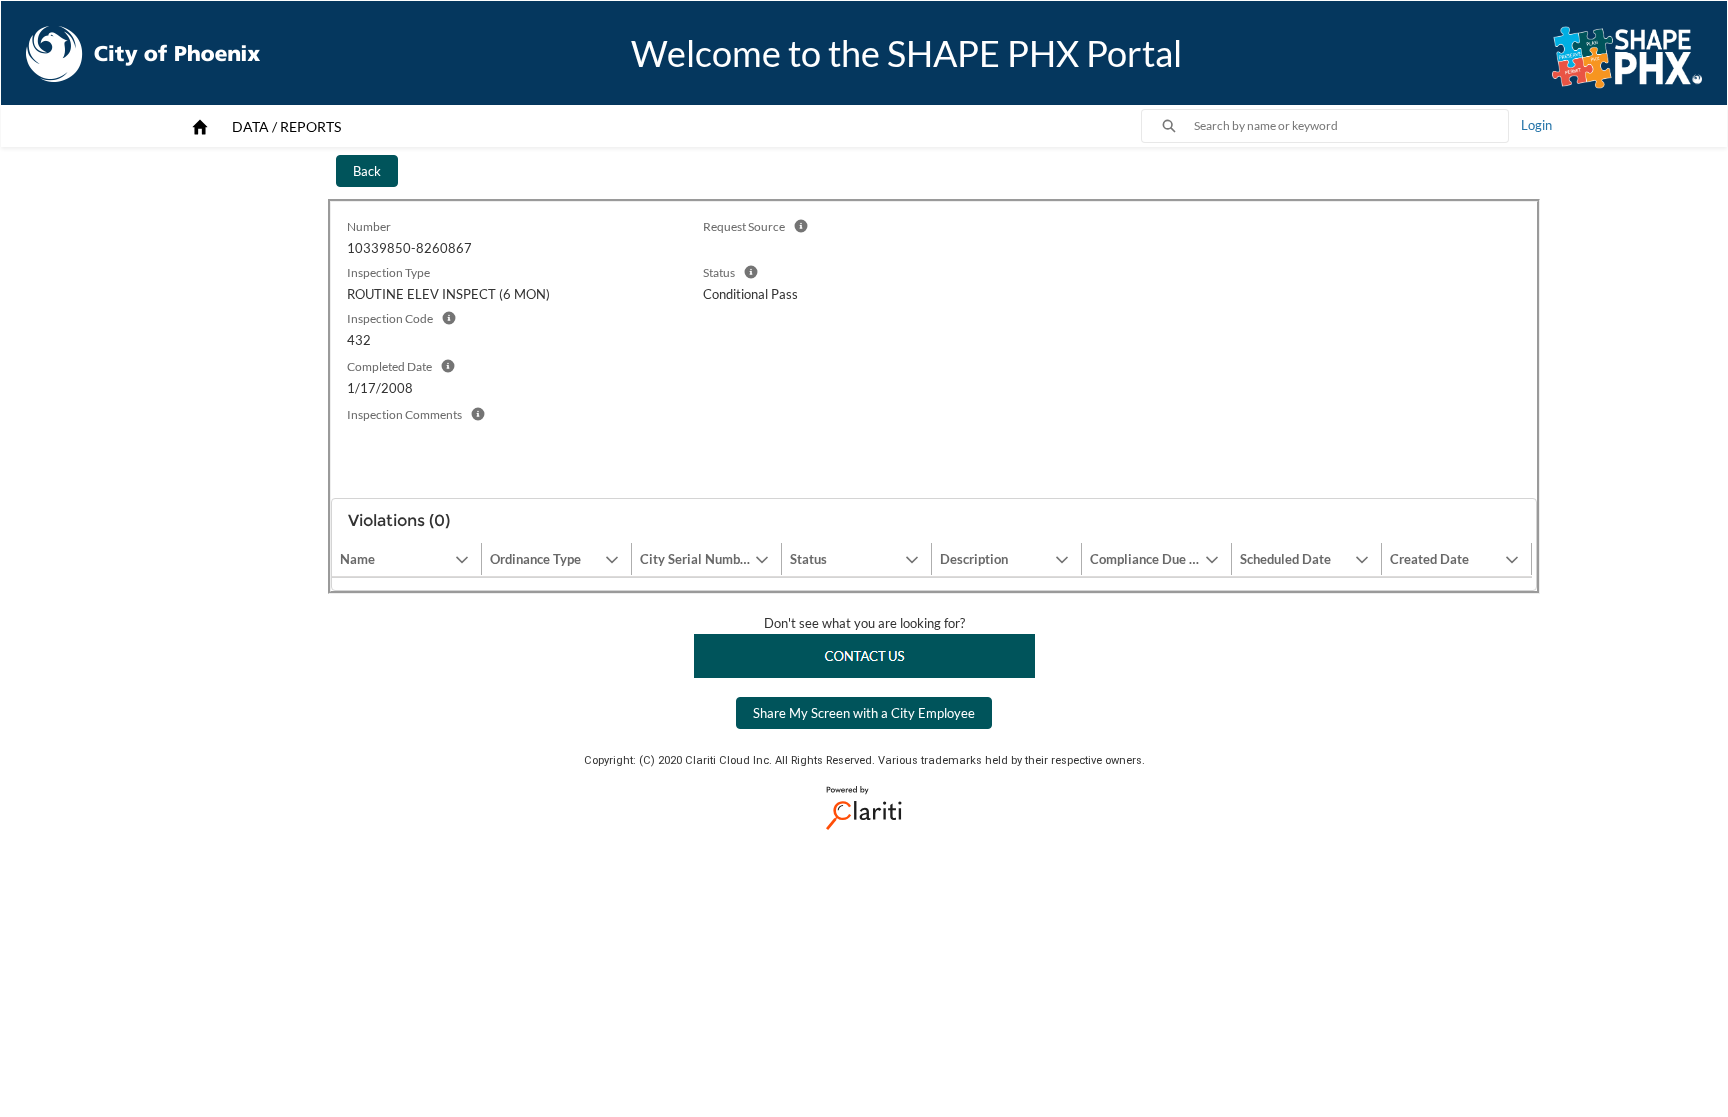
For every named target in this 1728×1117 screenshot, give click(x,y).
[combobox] (1351, 126)
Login (1536, 125)
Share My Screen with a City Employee (864, 713)
